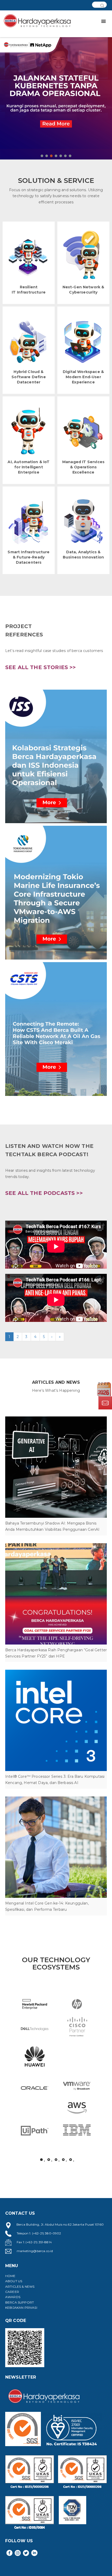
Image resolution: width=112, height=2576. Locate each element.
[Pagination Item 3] (56, 2160)
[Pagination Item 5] (71, 2160)
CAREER (12, 2292)
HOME (10, 2276)
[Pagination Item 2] (49, 2160)
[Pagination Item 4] (63, 2160)
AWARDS (13, 2297)
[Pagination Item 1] (41, 2160)
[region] (56, 92)
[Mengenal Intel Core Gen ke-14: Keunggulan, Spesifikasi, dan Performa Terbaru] (56, 1847)
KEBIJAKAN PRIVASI (21, 2308)
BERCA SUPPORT (20, 2302)
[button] (56, 92)
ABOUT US (14, 2281)
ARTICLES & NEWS (20, 2287)
